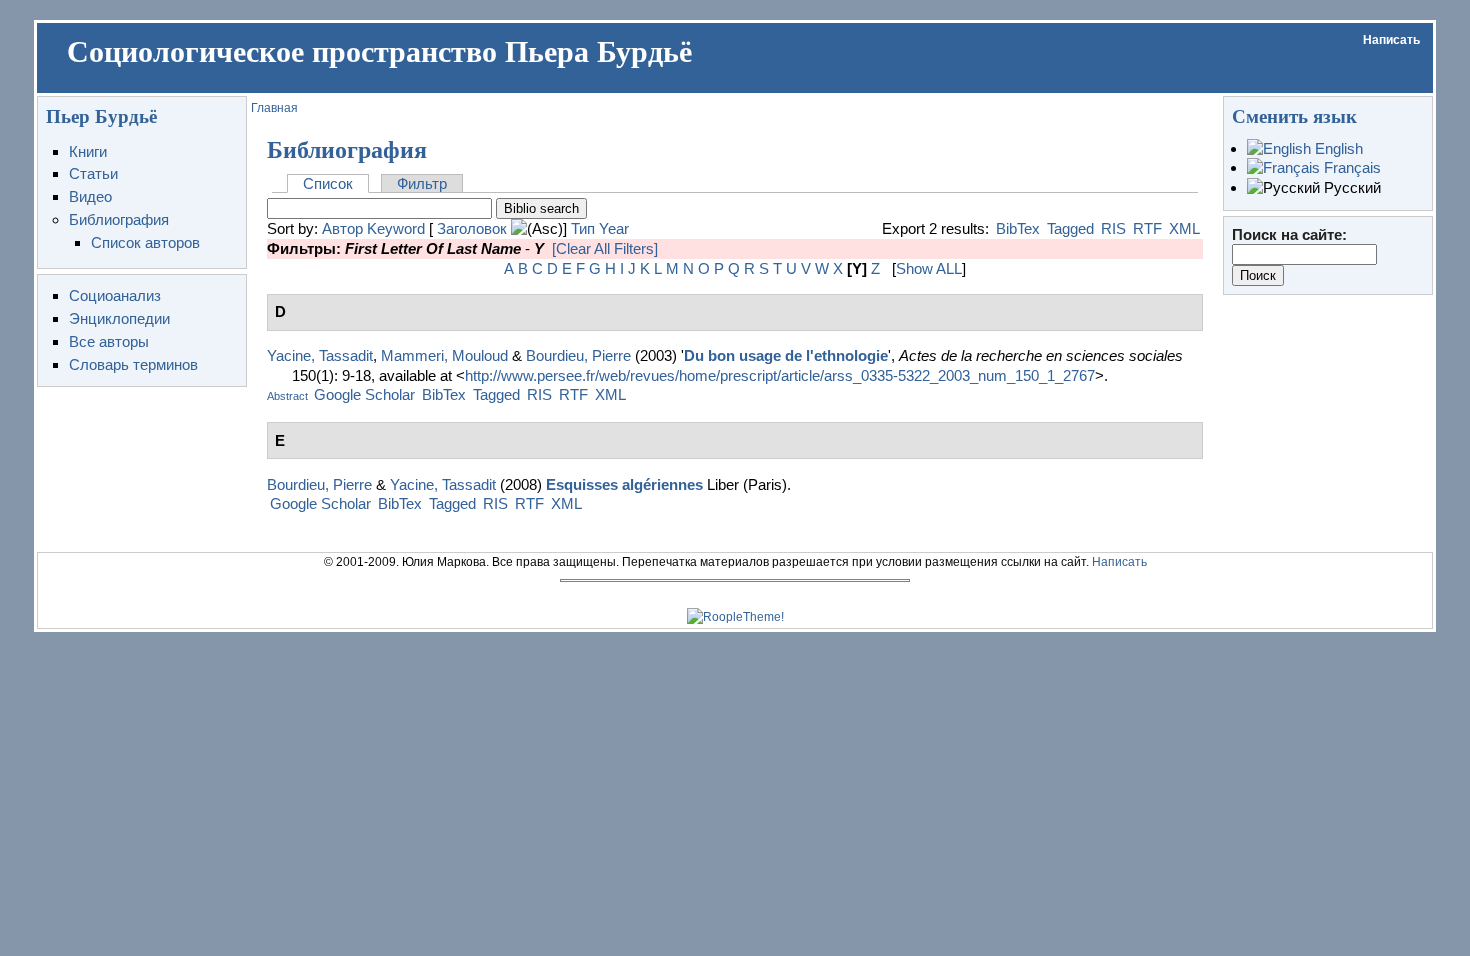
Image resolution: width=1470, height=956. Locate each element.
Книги (88, 151)
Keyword (396, 228)
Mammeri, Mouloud (444, 355)
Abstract (287, 396)
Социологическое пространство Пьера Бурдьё (379, 52)
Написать (1391, 40)
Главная (274, 108)
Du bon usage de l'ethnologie (786, 355)
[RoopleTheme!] (735, 617)
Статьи (93, 173)
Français (1350, 167)
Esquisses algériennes (624, 484)
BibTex (1018, 228)
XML (1184, 228)
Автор (342, 228)
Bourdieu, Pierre (578, 355)
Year (614, 228)
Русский (1350, 187)
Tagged (1070, 228)
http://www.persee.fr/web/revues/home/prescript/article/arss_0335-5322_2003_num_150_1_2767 (780, 375)
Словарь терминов (133, 364)
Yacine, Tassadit (320, 355)
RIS (1113, 228)
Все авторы (109, 341)
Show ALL (929, 268)
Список (328, 183)
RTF (1147, 228)
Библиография (119, 219)
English (1337, 148)
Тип (583, 228)
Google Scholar (364, 394)
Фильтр (422, 183)
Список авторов (145, 242)
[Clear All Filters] (605, 248)
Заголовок (472, 228)
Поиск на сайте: (1289, 234)
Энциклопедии (119, 318)
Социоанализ (115, 295)
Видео (90, 196)
